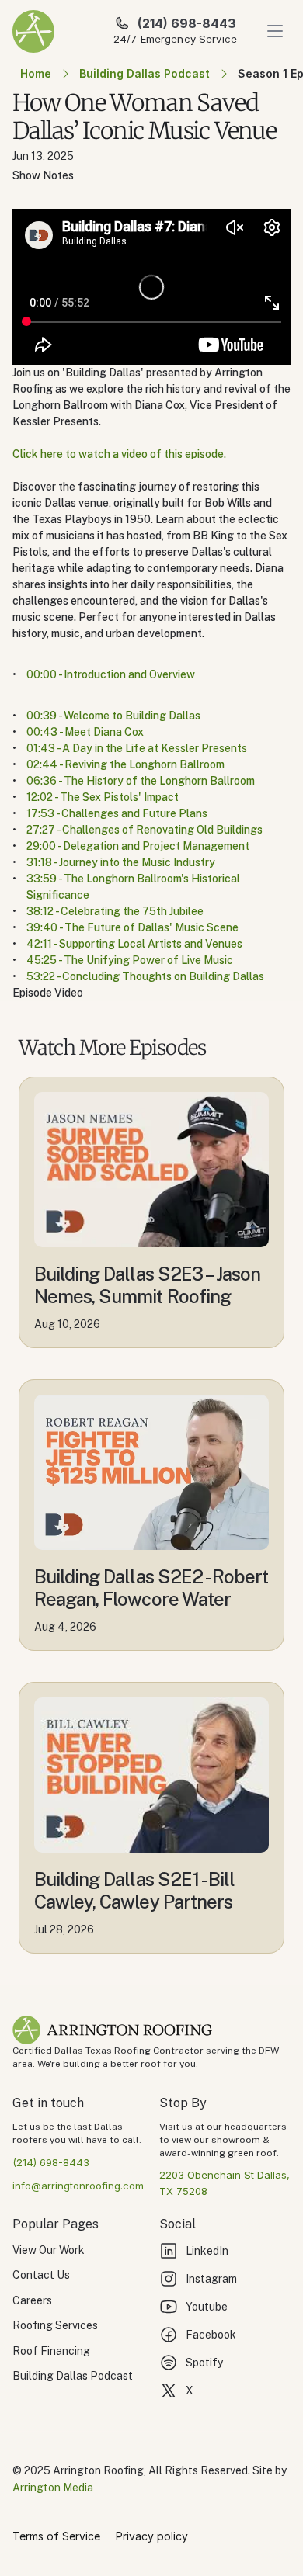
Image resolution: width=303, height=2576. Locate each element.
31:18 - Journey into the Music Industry (121, 862)
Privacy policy (152, 2536)
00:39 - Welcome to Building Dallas (113, 716)
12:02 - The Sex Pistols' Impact (103, 797)
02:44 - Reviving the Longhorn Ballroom (125, 764)
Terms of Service (56, 2536)
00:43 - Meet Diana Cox (85, 732)
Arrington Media (53, 2488)
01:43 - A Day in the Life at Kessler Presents (137, 748)
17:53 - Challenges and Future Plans (117, 813)
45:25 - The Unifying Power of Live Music (130, 960)
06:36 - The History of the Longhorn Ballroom (141, 781)
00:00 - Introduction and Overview (111, 674)
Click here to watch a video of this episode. (119, 454)
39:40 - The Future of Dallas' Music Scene (132, 927)
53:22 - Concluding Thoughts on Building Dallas (145, 976)
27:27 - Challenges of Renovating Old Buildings (145, 830)
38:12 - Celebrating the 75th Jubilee (115, 911)
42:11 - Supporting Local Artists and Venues (134, 944)
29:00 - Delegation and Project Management (138, 846)
